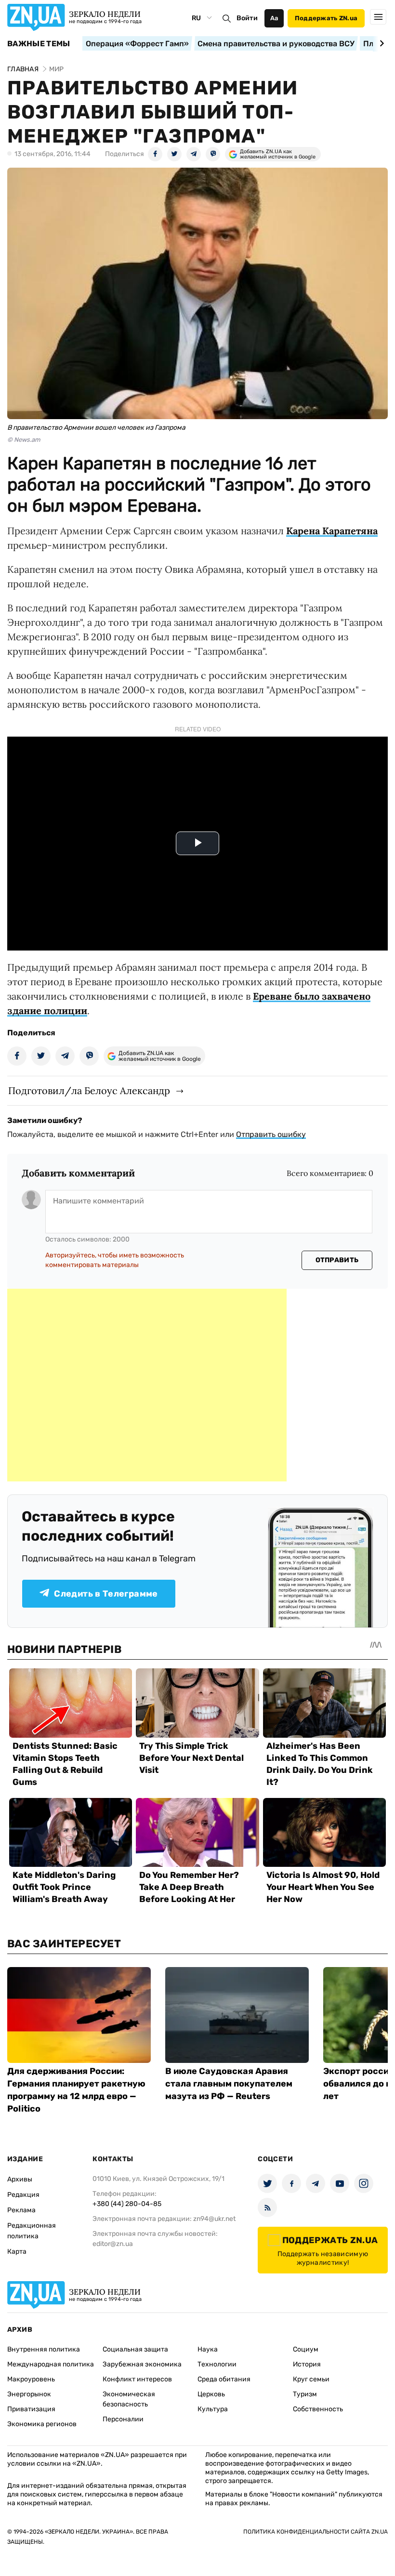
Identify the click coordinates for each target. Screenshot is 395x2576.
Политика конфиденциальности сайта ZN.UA (316, 2532)
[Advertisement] (147, 1385)
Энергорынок (29, 2394)
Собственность (318, 2409)
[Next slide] (380, 43)
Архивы (20, 2179)
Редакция (23, 2195)
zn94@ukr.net (214, 2219)
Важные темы (39, 44)
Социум (306, 2349)
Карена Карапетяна (332, 531)
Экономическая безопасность (129, 2399)
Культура (213, 2409)
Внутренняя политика (44, 2349)
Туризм (305, 2394)
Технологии (217, 2364)
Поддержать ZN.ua (326, 18)
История (307, 2364)
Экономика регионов (42, 2424)
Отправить (337, 1260)
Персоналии (123, 2419)
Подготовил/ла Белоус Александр (89, 1090)
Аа (274, 18)
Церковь (211, 2394)
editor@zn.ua (113, 2244)
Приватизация (31, 2409)
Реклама (21, 2210)
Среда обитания (224, 2379)
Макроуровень (31, 2379)
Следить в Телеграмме (106, 1594)
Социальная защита (135, 2349)
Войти (247, 18)
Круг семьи (311, 2379)
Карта (17, 2252)
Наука (208, 2349)
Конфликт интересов (137, 2379)
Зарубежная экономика (142, 2364)
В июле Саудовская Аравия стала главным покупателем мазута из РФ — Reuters (229, 2084)
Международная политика (51, 2364)
